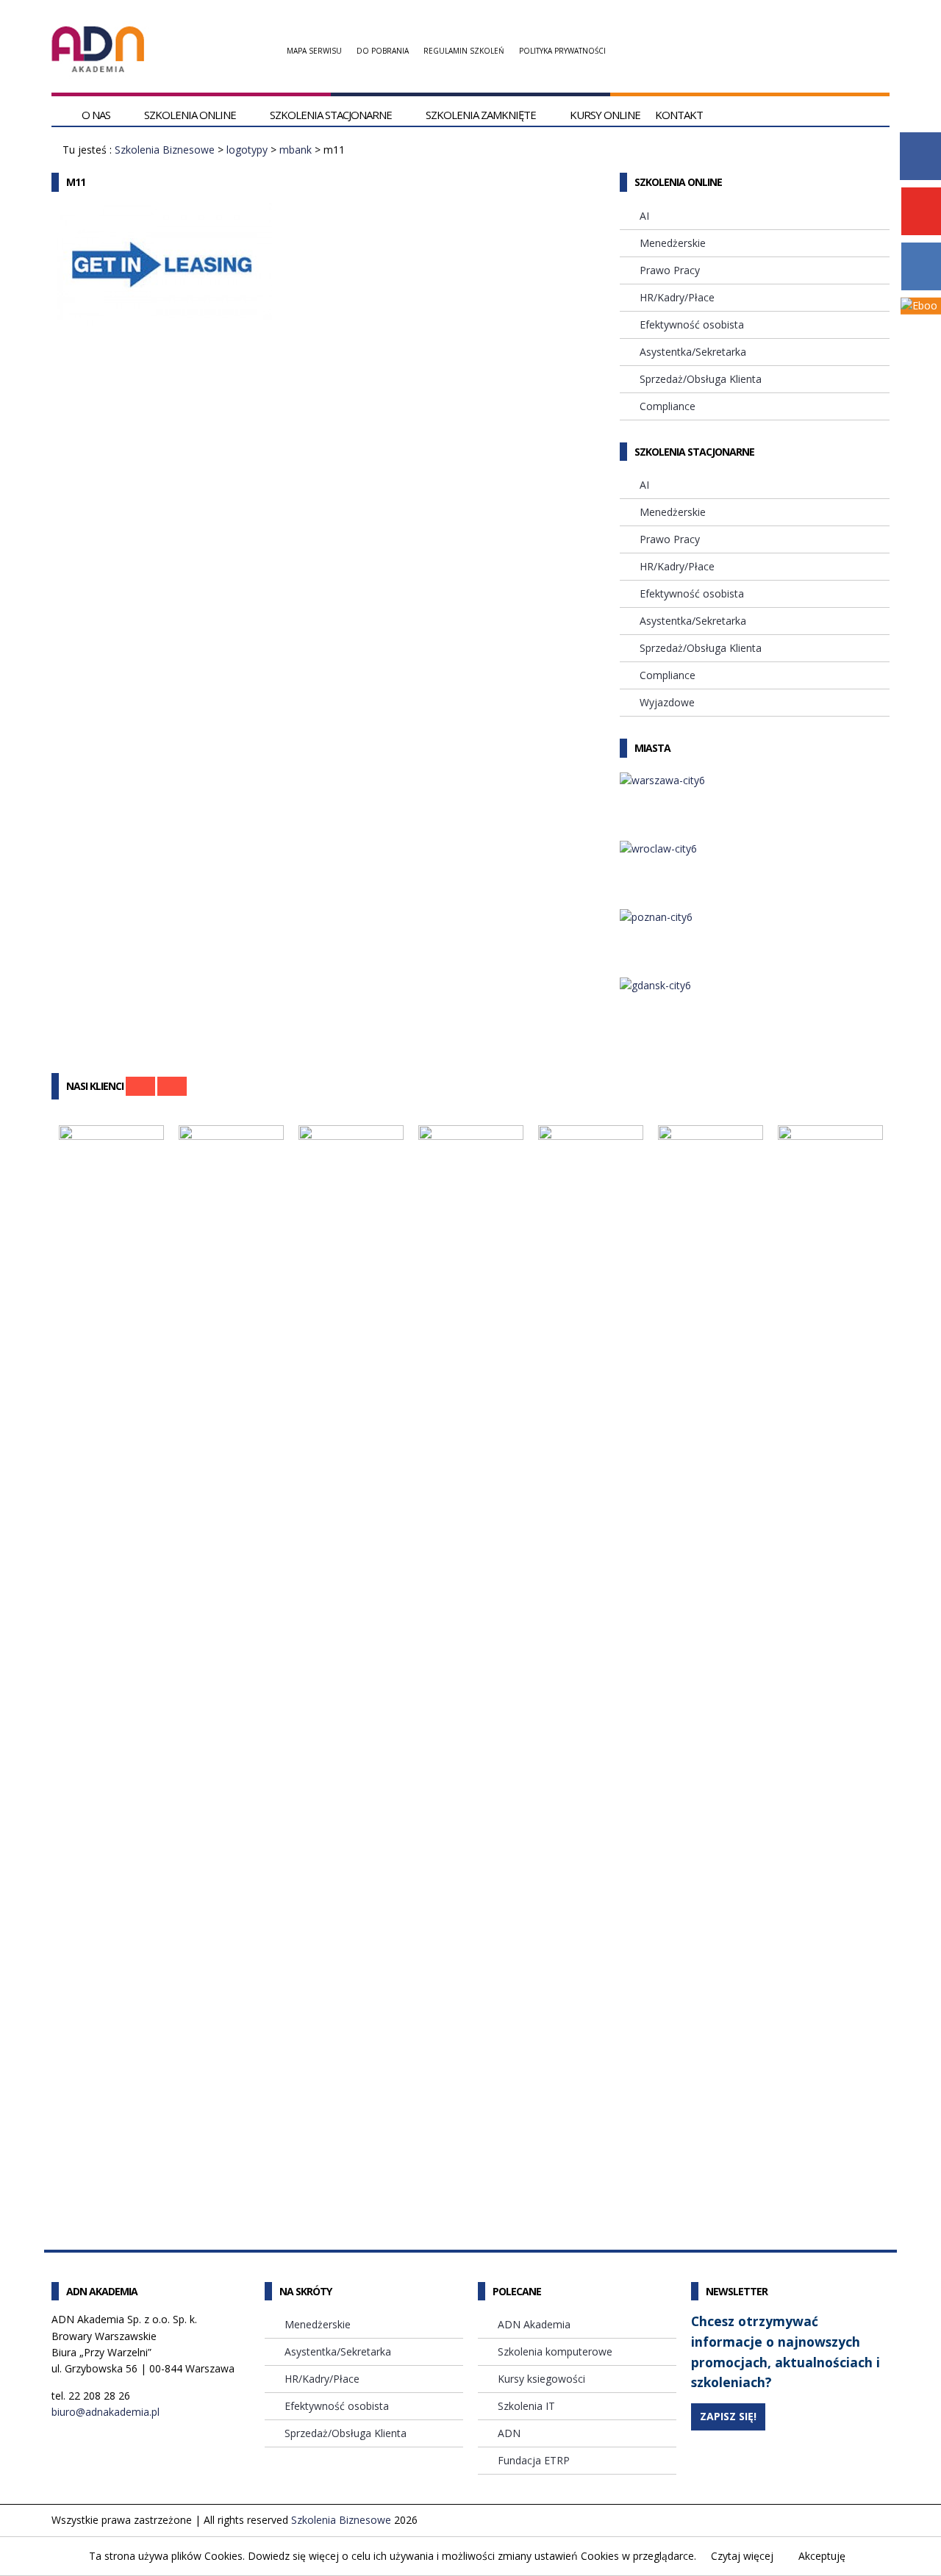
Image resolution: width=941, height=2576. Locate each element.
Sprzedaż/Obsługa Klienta (701, 379)
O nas (96, 115)
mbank (296, 150)
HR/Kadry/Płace (677, 297)
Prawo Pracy (670, 270)
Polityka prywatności (562, 51)
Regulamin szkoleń (464, 51)
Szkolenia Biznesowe (165, 150)
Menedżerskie (673, 243)
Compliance (668, 406)
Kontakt (679, 115)
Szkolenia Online (190, 115)
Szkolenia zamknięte (481, 115)
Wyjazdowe (667, 702)
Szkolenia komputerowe (555, 2351)
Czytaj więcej (742, 2556)
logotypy (247, 150)
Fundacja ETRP (534, 2460)
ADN (509, 2433)
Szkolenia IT (526, 2406)
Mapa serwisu (314, 51)
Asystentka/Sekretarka (693, 352)
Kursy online (605, 115)
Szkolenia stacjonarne (331, 115)
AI (644, 216)
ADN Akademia (534, 2324)
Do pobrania (383, 51)
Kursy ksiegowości (541, 2379)
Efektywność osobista (692, 324)
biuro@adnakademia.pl (105, 2412)
